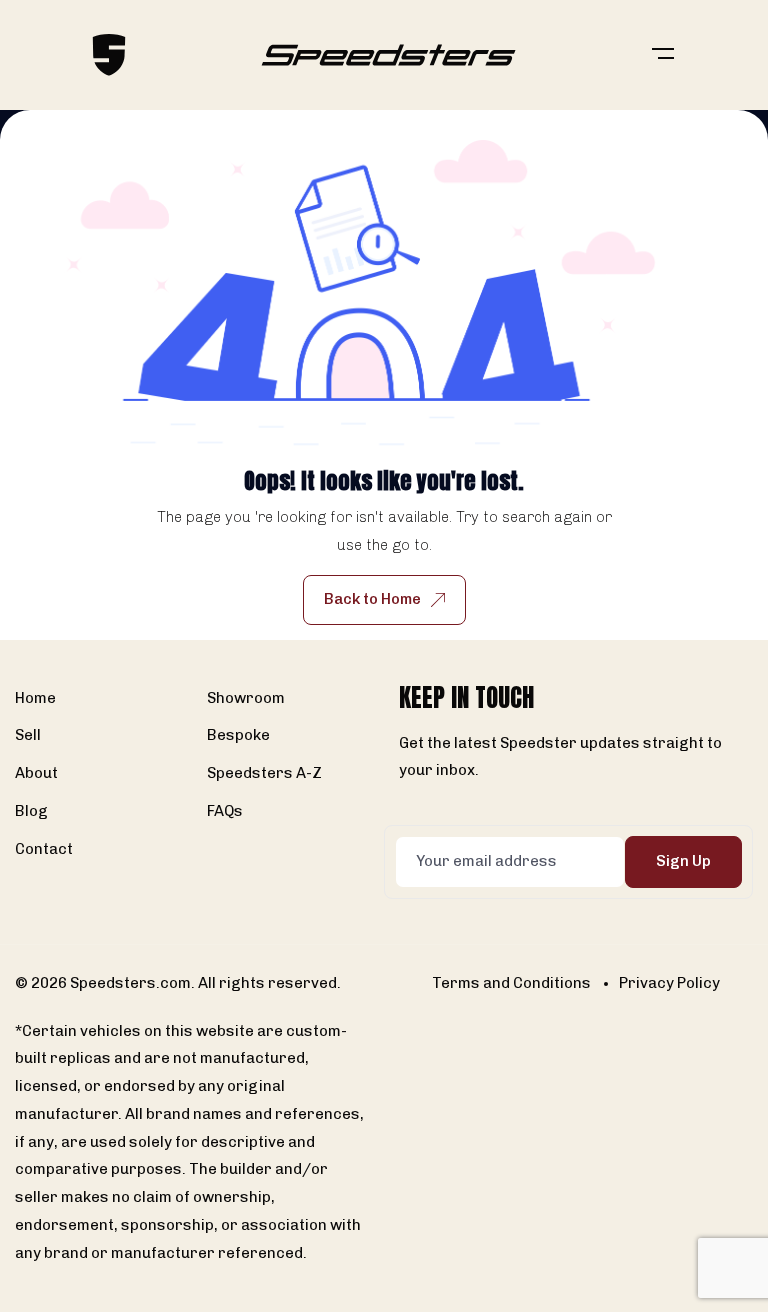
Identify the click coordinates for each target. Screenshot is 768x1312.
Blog (31, 811)
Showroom (246, 698)
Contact (44, 849)
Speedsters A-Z (264, 773)
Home (35, 698)
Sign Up (683, 861)
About (36, 773)
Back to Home (372, 599)
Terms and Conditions (511, 983)
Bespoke (238, 735)
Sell (28, 735)
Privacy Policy (669, 983)
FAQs (225, 811)
